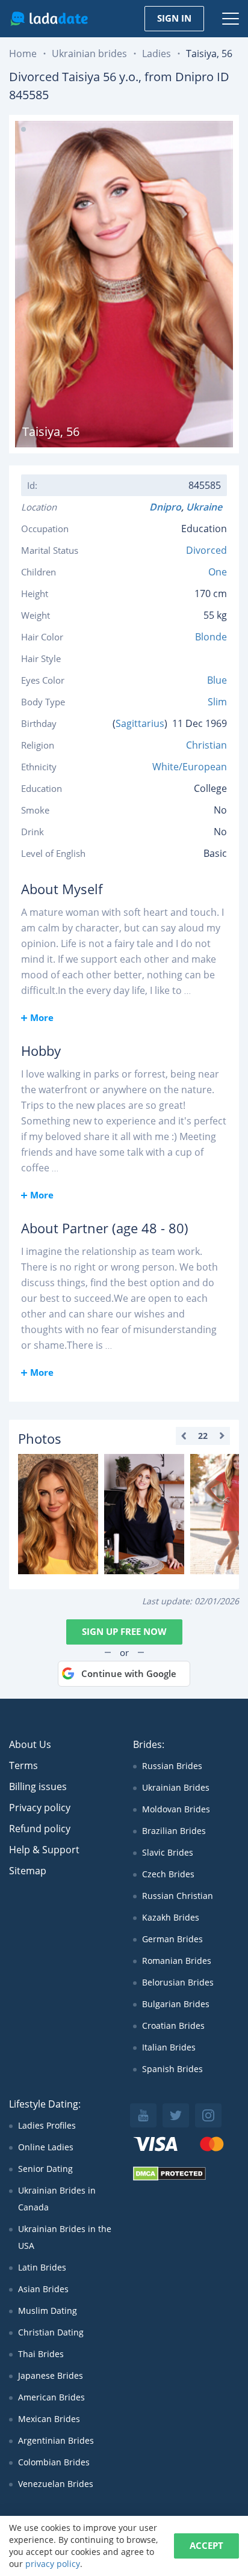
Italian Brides (169, 2047)
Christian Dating (51, 2332)
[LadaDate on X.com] (176, 2115)
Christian (206, 745)
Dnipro (165, 507)
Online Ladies (46, 2147)
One (218, 572)
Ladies (157, 54)
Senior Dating (45, 2169)
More (42, 1017)
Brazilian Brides (174, 1831)
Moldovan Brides (176, 1809)
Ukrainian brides (89, 54)
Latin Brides (42, 2267)
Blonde (211, 637)
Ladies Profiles (47, 2125)
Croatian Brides (173, 2026)
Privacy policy (40, 1808)
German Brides (172, 1939)
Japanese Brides (51, 2375)
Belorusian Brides (178, 1982)
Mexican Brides (49, 2419)
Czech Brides (168, 1874)
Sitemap (28, 1871)
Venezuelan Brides (56, 2484)
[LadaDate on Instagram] (208, 2115)
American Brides (51, 2397)
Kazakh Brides (171, 1917)
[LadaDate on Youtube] (143, 2115)
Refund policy (40, 1829)
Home (23, 54)
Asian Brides (43, 2289)
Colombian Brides (54, 2462)
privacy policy (53, 2564)
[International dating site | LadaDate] (49, 19)
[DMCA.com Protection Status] (169, 2178)
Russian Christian (178, 1896)
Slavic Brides (168, 1852)
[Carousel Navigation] (203, 1436)
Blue (217, 680)
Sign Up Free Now (124, 1631)
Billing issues (38, 1786)
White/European (190, 767)
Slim (217, 702)
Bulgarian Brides (176, 2004)
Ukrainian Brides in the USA (65, 2237)
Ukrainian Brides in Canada (57, 2199)
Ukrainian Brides (176, 1787)
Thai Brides (41, 2354)
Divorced (206, 550)
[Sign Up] (58, 1514)
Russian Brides (172, 1766)
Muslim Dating (48, 2311)
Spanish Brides (172, 2069)
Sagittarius (140, 723)
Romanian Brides (177, 1961)
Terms (23, 1765)
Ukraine (206, 507)
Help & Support (44, 1850)
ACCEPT (206, 2545)
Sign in (174, 18)
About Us (30, 1744)
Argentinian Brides (56, 2440)
